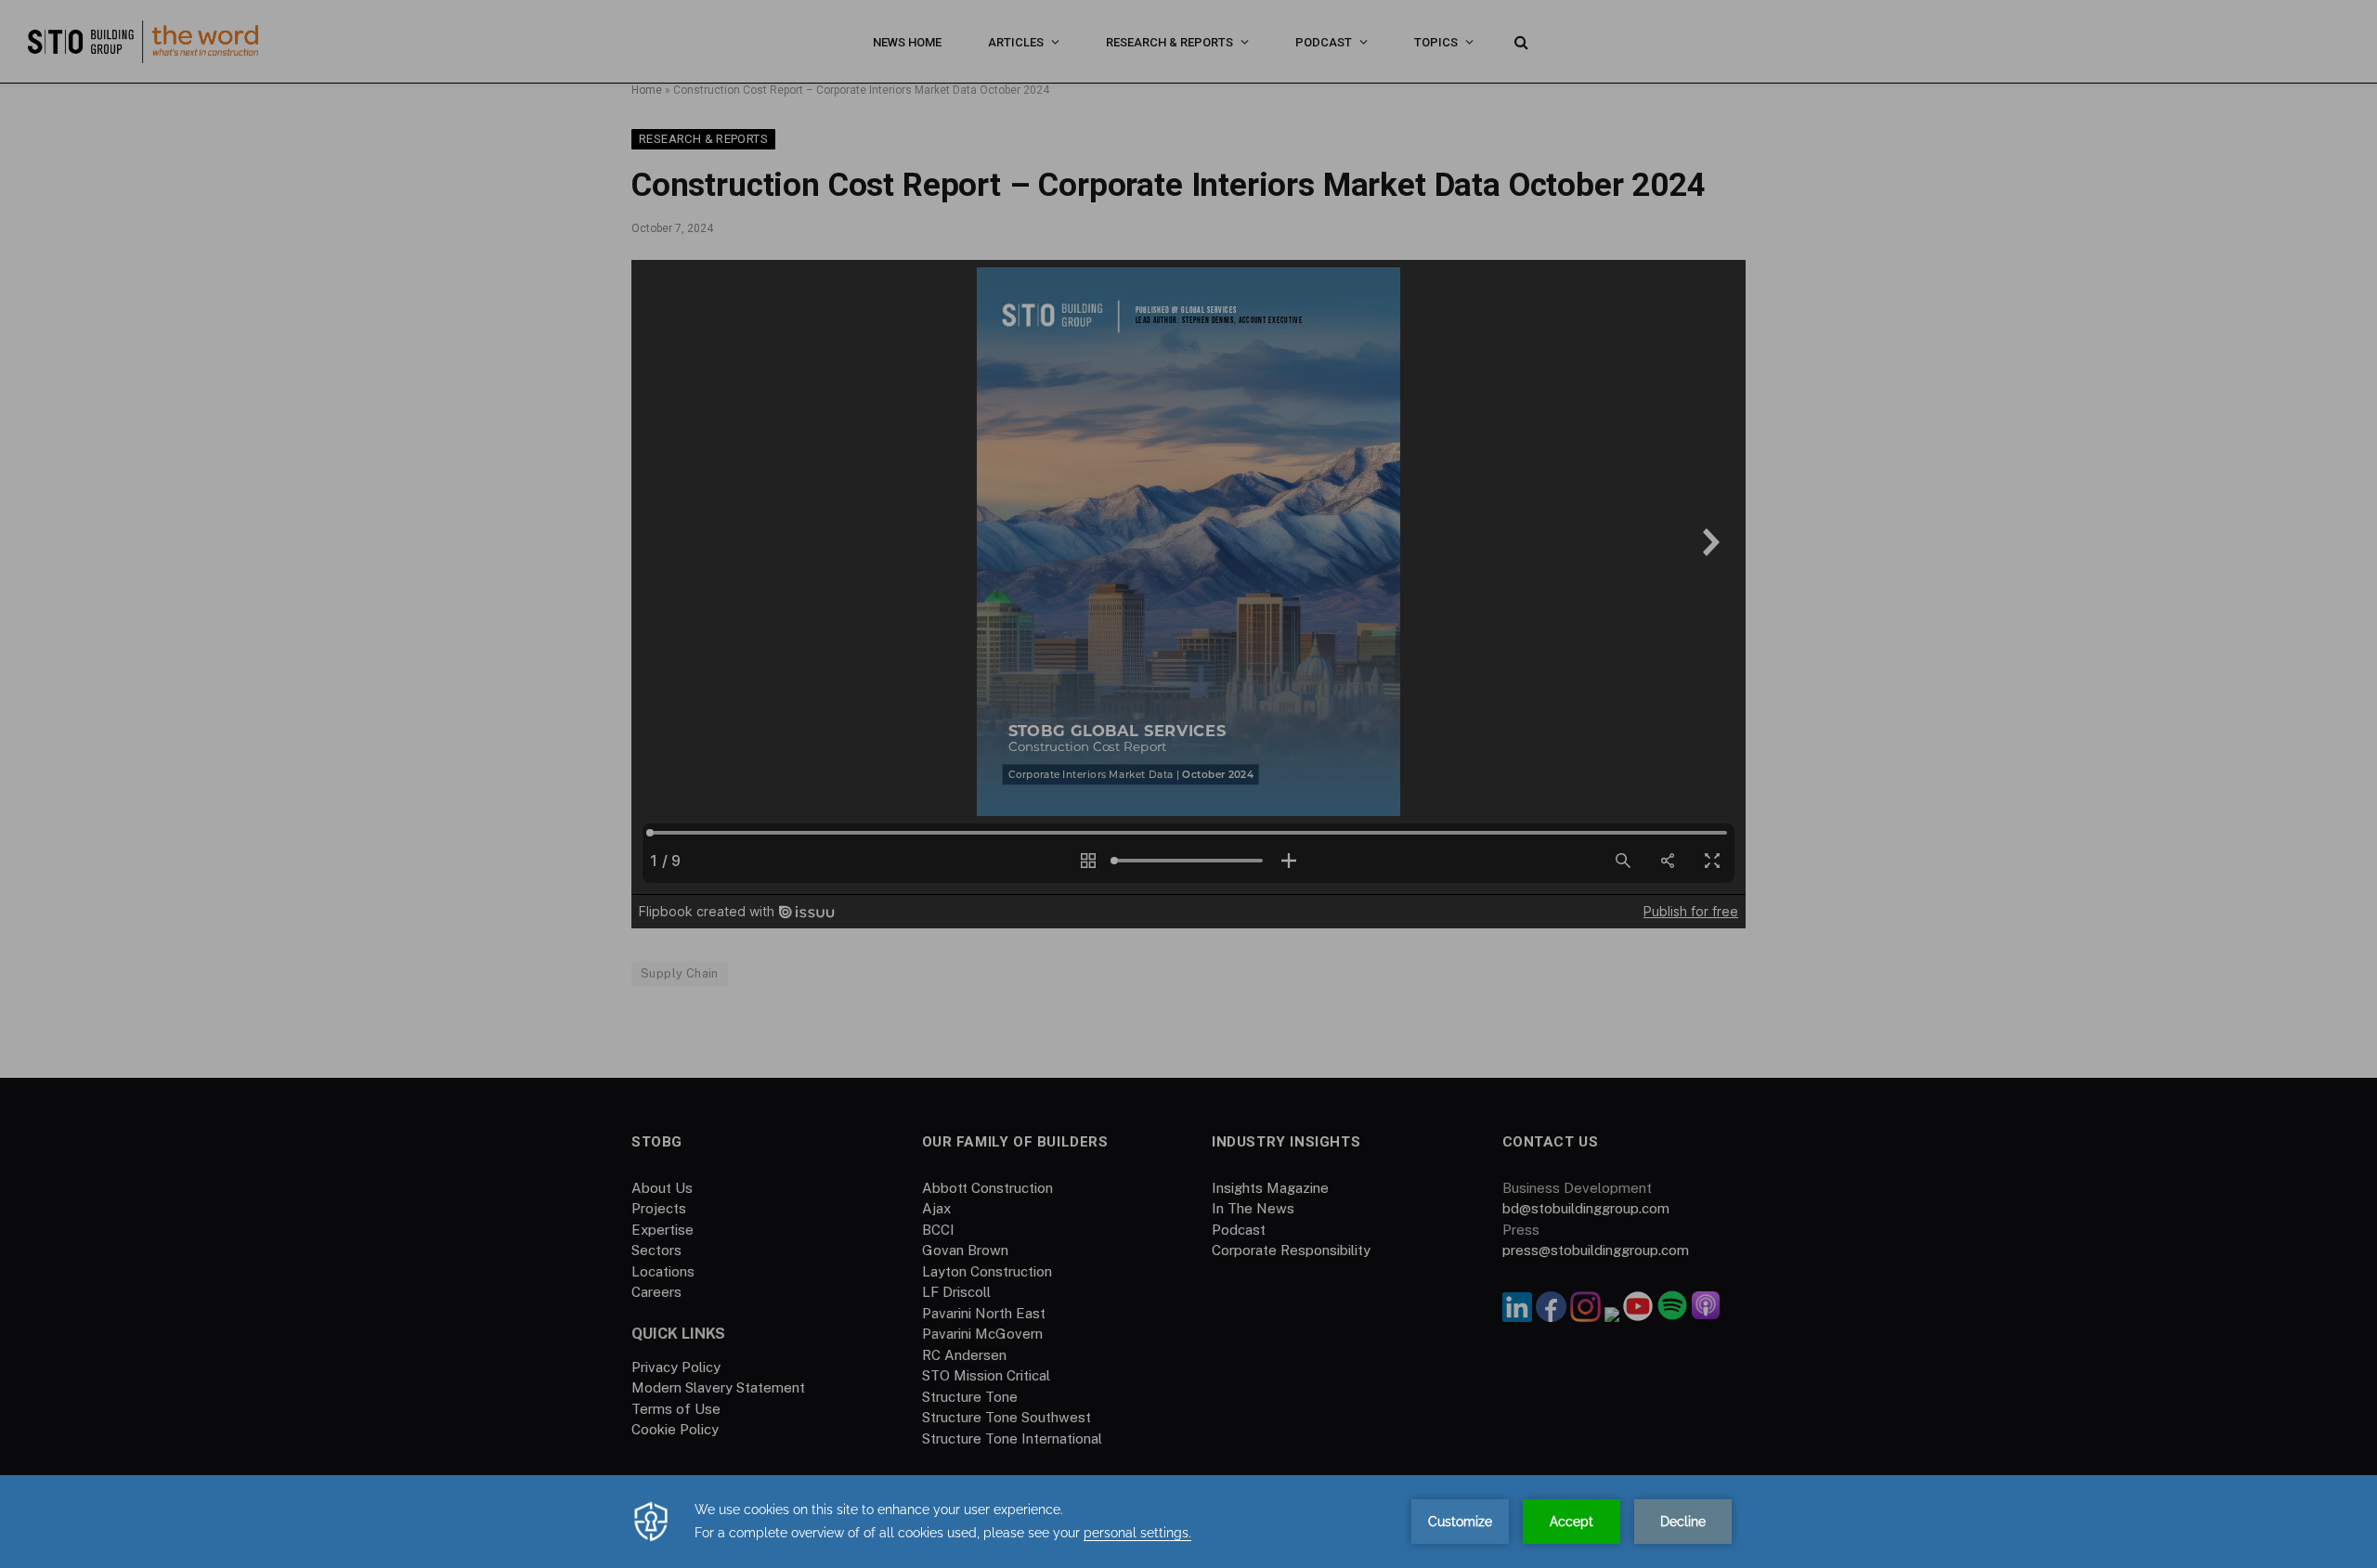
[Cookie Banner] (1188, 1522)
